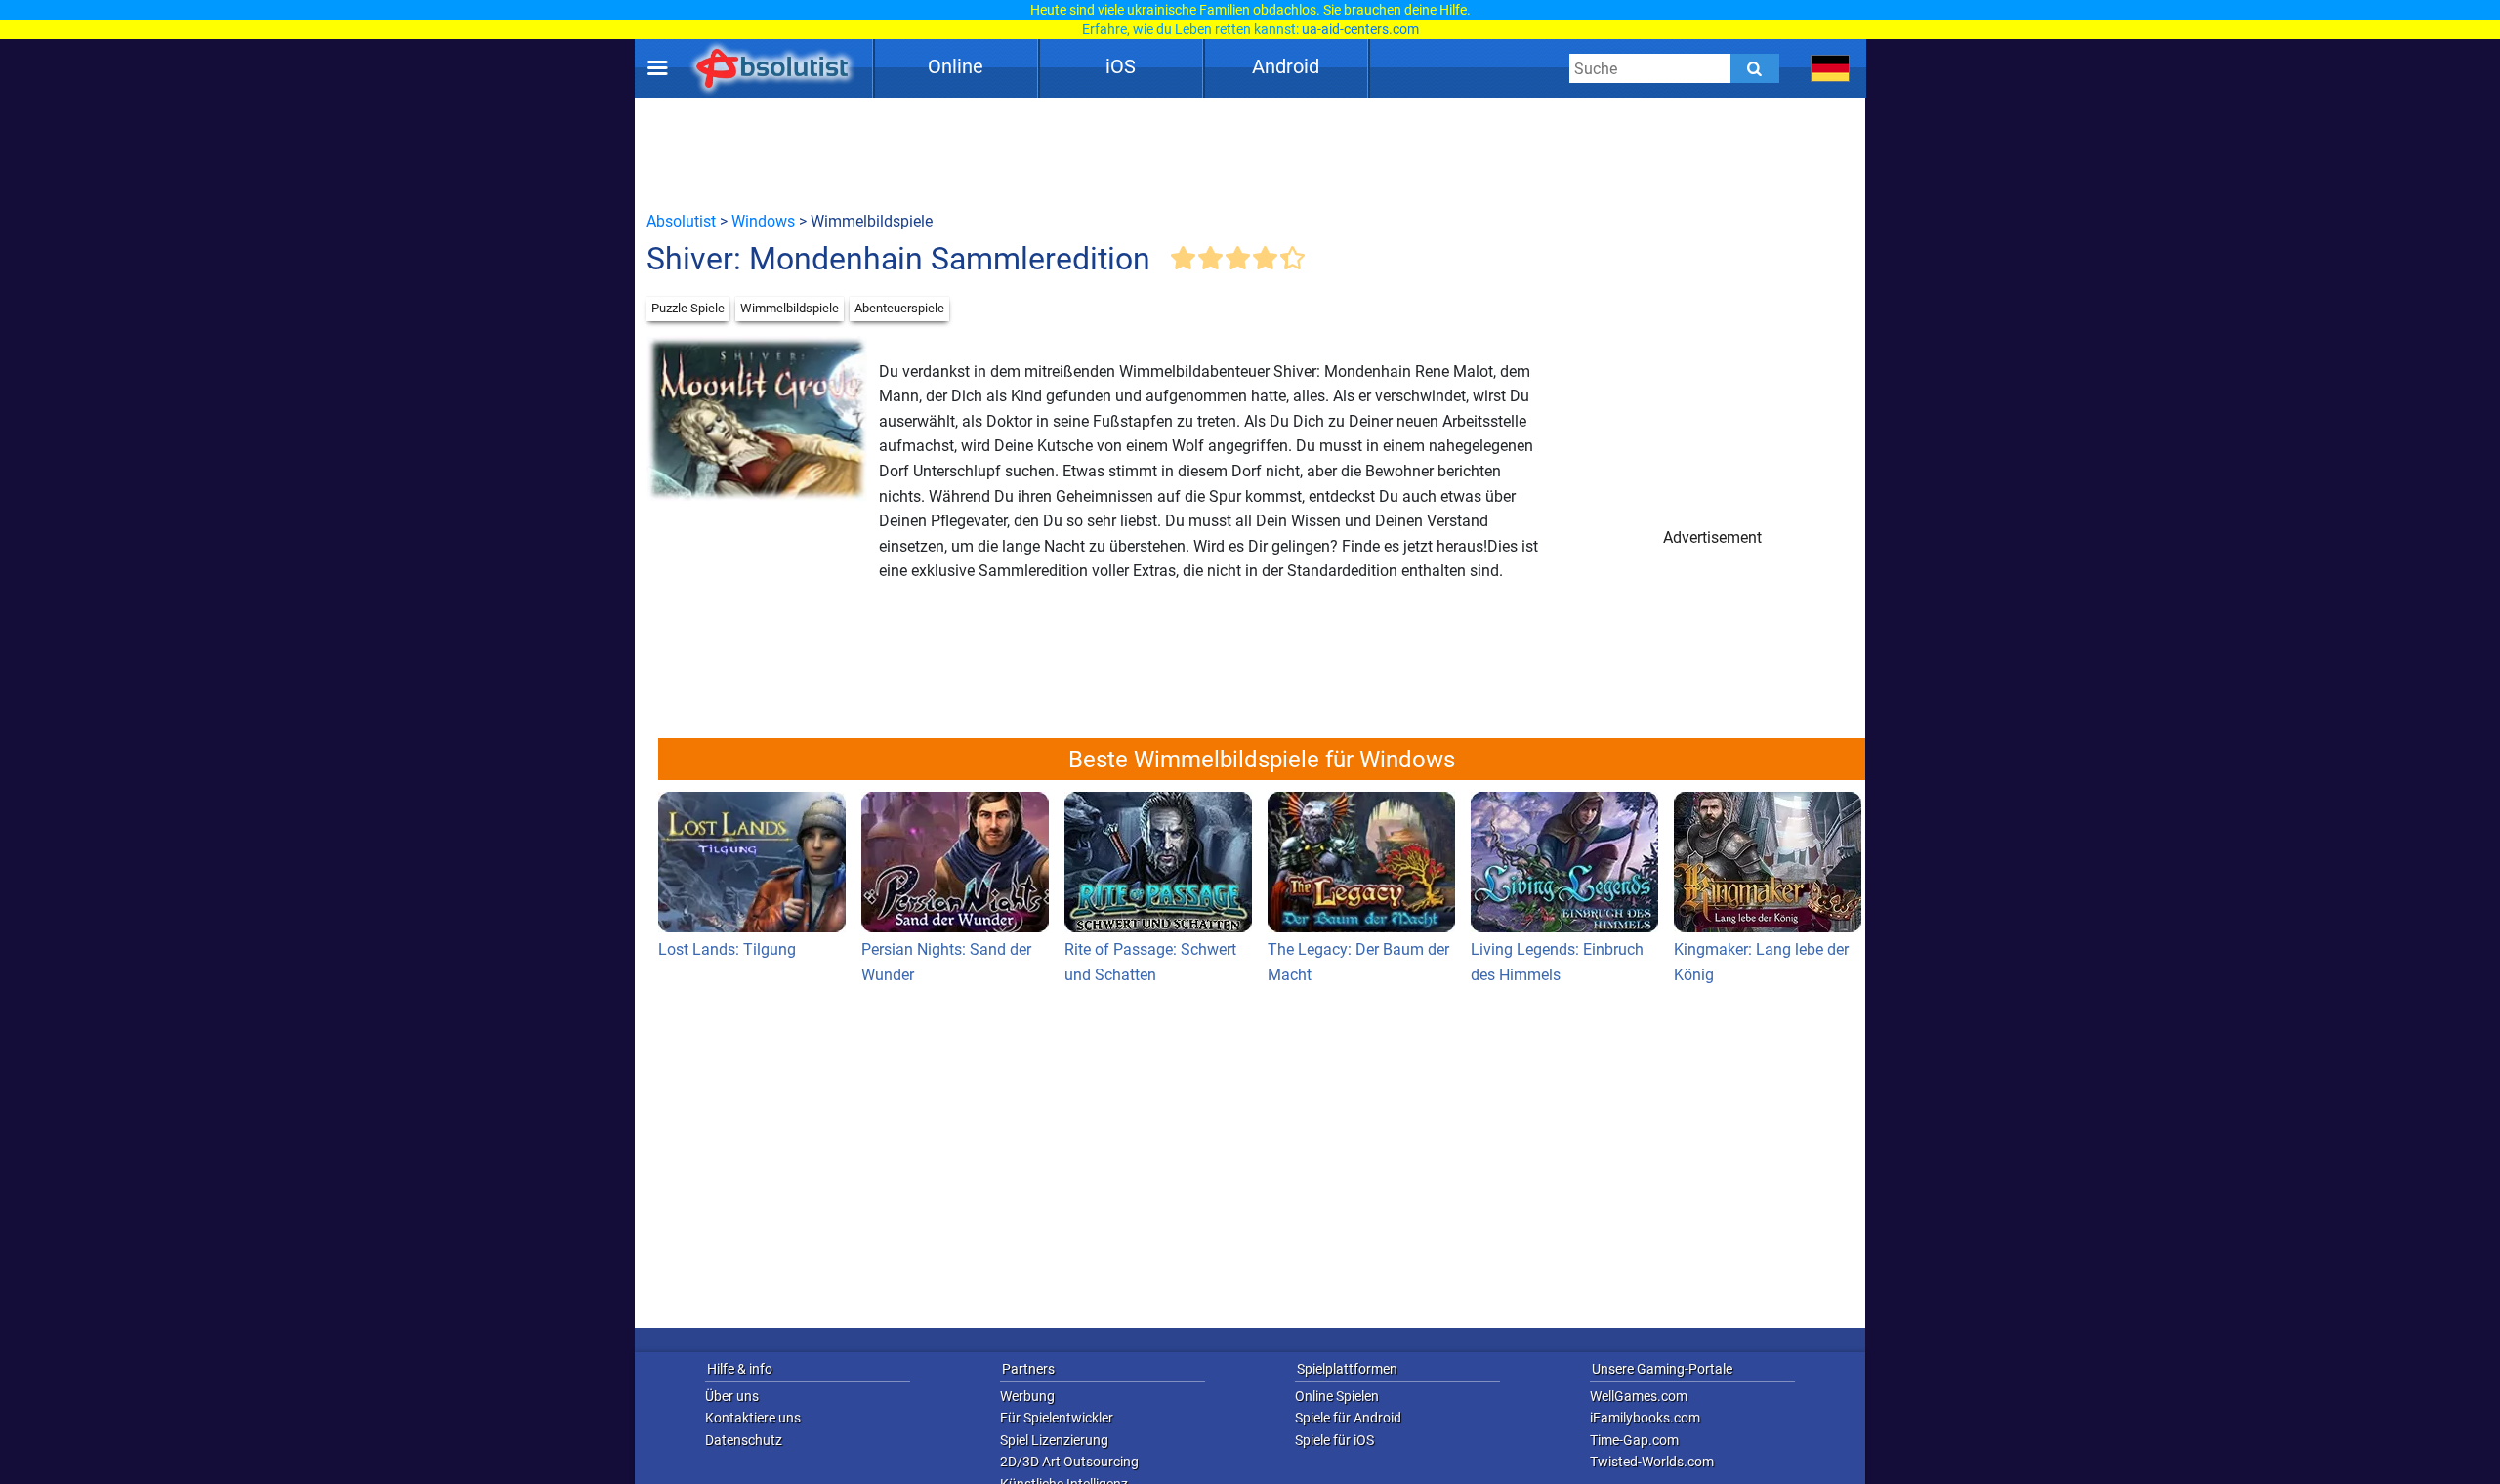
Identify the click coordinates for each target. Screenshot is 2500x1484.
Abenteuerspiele (899, 308)
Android (1286, 66)
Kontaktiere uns (753, 1418)
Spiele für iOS (1334, 1440)
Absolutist (681, 221)
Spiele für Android (1348, 1418)
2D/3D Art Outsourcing (1069, 1462)
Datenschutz (744, 1440)
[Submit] (1755, 68)
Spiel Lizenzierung (1054, 1440)
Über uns (732, 1396)
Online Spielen (1337, 1396)
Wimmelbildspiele (790, 308)
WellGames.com (1639, 1396)
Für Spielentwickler (1057, 1418)
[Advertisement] (1250, 153)
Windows (763, 221)
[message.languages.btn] (1831, 68)
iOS (1121, 66)
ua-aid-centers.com (1360, 29)
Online (956, 66)
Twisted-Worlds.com (1652, 1462)
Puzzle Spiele (688, 308)
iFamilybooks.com (1645, 1418)
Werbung (1027, 1396)
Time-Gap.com (1634, 1440)
